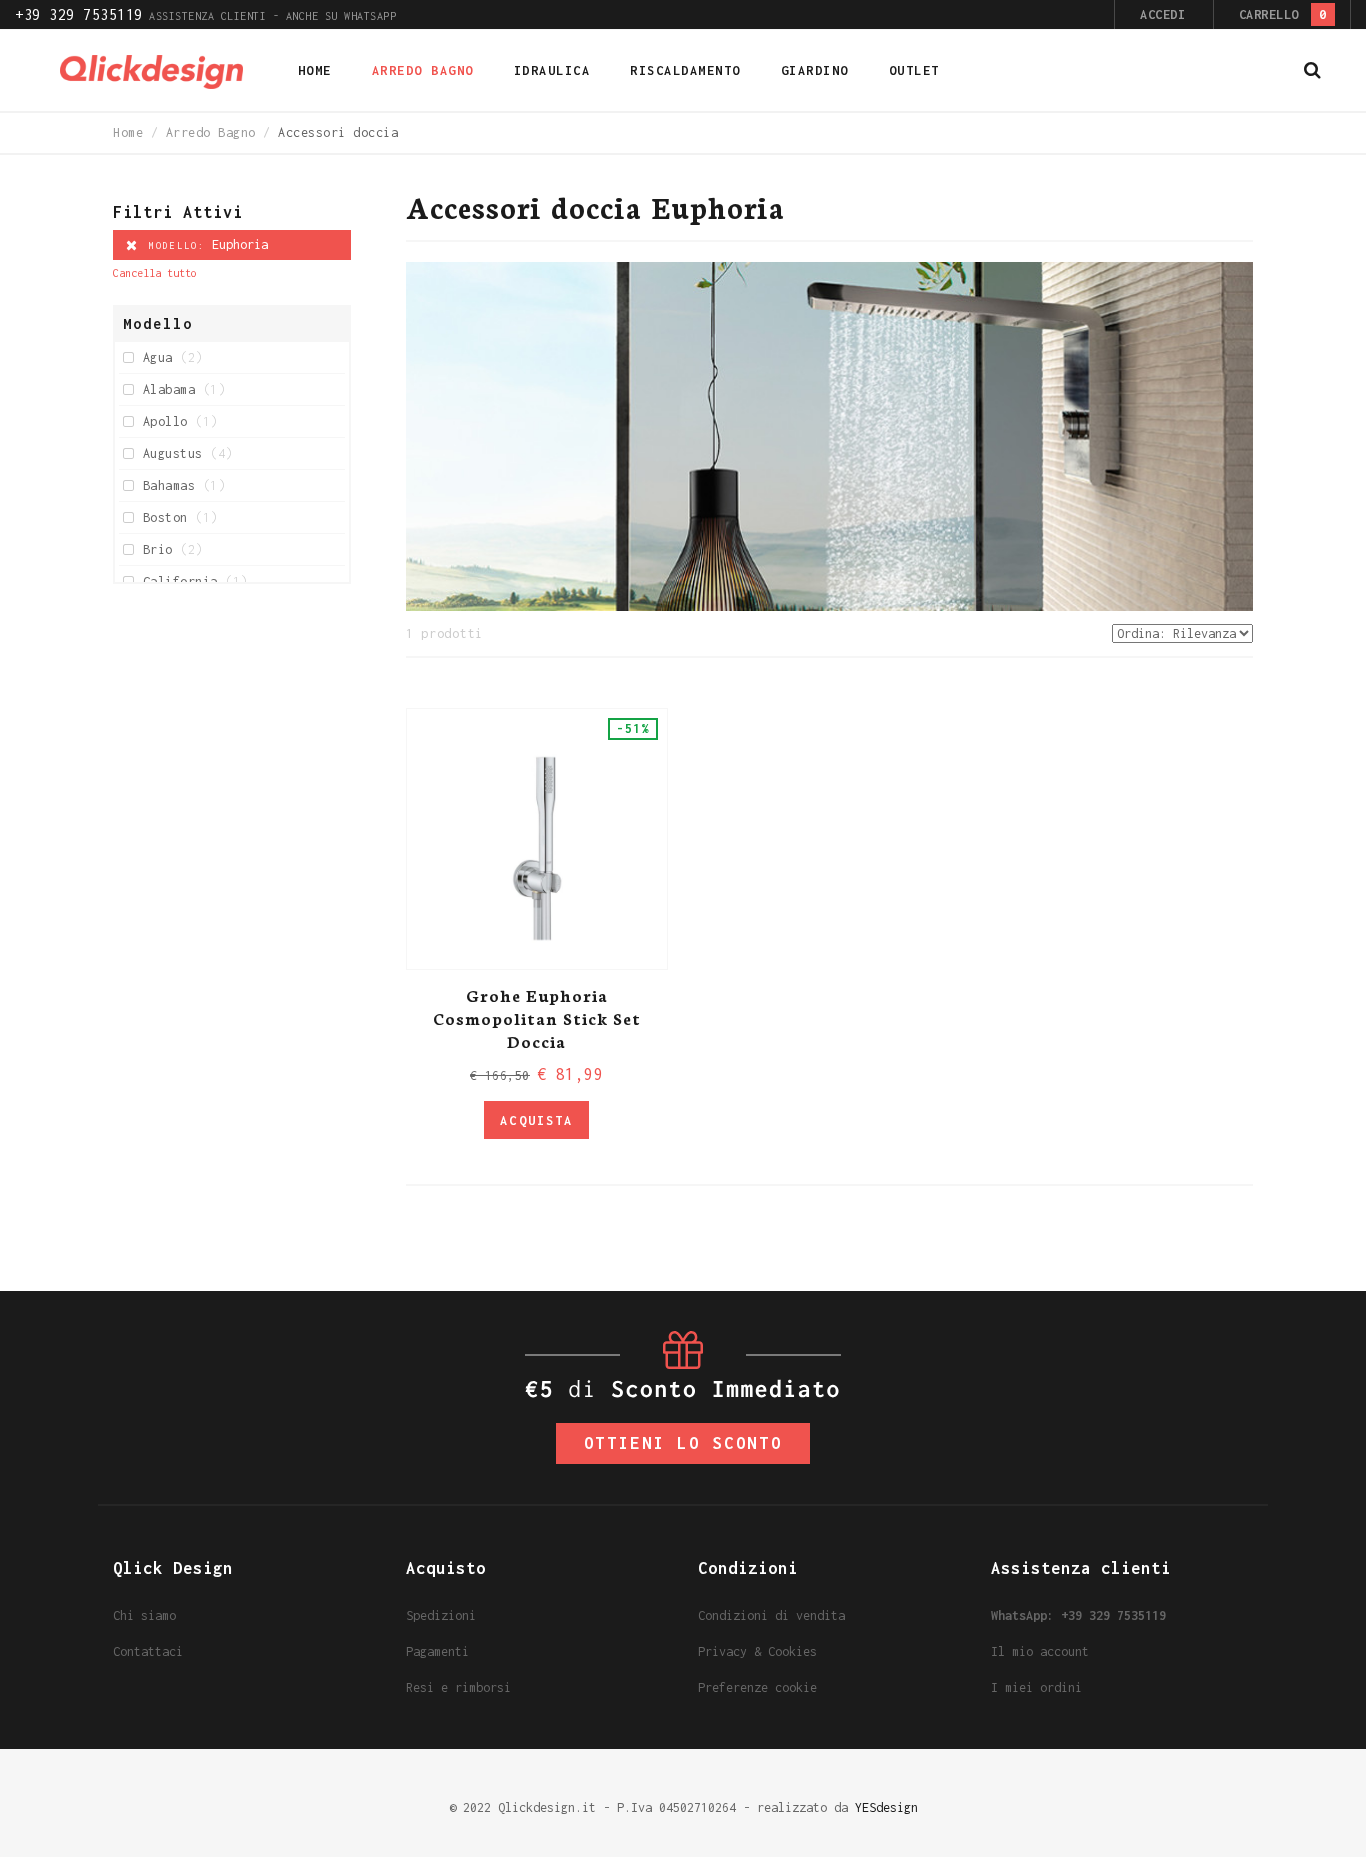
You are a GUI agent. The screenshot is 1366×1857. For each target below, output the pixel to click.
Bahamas (184, 485)
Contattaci (148, 1651)
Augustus (188, 453)
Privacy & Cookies (757, 1651)
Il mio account (1040, 1651)
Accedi (1162, 14)
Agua (173, 357)
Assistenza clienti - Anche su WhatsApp (205, 16)
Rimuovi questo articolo (131, 245)
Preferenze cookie (757, 1687)
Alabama (184, 389)
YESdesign (886, 1807)
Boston (180, 517)
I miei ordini (1036, 1687)
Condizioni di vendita (771, 1615)
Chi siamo (144, 1615)
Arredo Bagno (211, 132)
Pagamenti (437, 1651)
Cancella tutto (155, 273)
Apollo (180, 421)
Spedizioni (441, 1615)
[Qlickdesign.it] (151, 70)
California (195, 581)
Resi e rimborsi (458, 1687)
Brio (173, 549)
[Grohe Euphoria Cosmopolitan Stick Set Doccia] (537, 839)
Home (128, 132)
